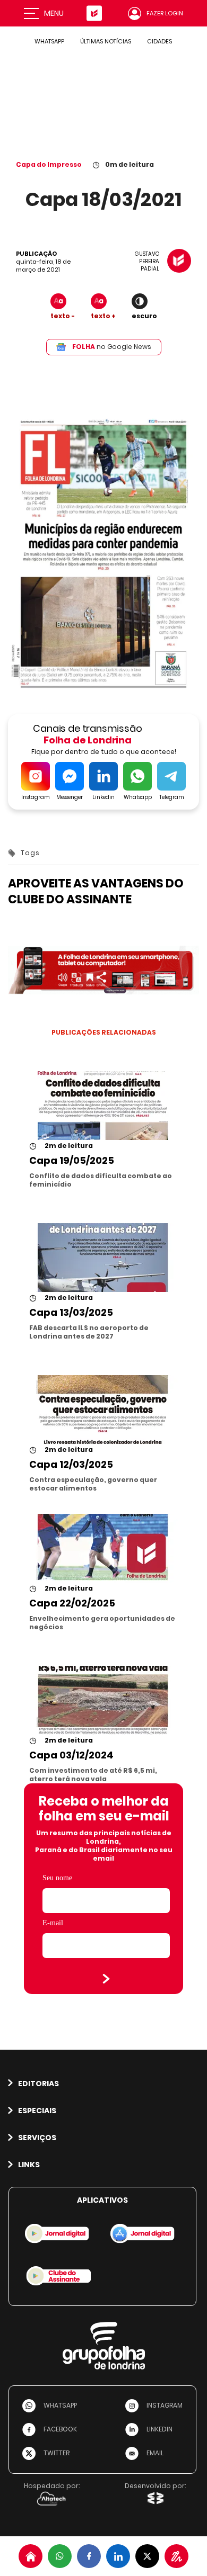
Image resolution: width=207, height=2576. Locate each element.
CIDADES (159, 41)
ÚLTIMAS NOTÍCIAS (106, 41)
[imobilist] (31, 2556)
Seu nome (57, 1878)
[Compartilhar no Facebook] (89, 2556)
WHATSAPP (49, 41)
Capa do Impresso (49, 164)
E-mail (53, 1923)
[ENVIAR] (106, 1979)
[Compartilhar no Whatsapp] (60, 2556)
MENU (54, 13)
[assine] (176, 2556)
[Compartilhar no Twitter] (147, 2556)
